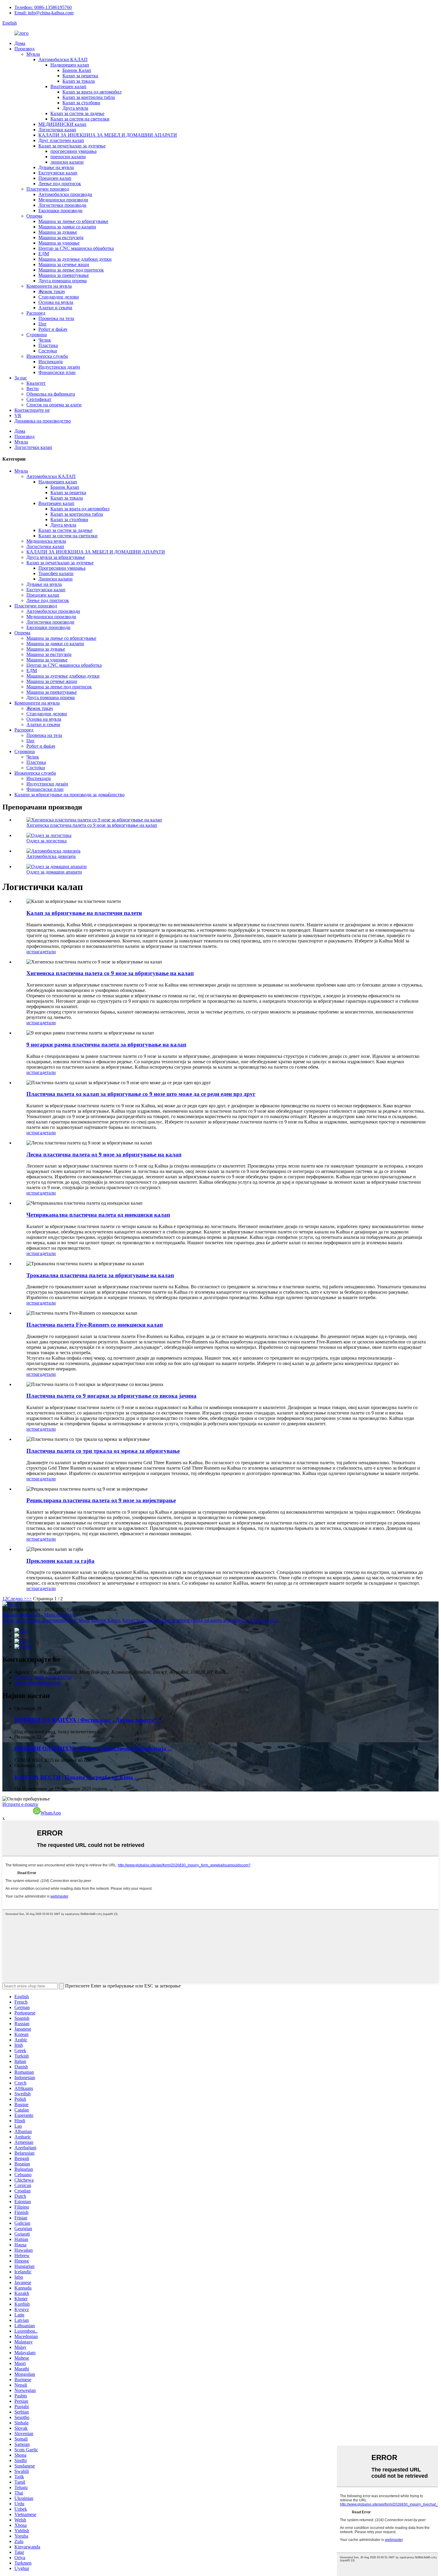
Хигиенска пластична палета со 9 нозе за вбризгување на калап (92, 825)
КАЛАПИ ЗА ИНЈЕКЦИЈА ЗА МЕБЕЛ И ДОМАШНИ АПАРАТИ (108, 135)
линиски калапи (67, 162)
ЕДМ (44, 254)
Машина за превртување (64, 275)
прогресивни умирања (73, 151)
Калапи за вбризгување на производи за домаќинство (69, 795)
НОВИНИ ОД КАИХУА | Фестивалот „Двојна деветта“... (88, 1720)
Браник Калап (77, 70)
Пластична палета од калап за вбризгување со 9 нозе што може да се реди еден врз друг (141, 1094)
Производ (24, 49)
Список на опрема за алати (54, 405)
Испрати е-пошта (20, 1804)
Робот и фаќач (53, 329)
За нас (21, 378)
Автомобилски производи (65, 194)
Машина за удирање (59, 243)
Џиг (43, 324)
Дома (20, 43)
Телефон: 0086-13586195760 (43, 7)
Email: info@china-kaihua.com (44, 13)
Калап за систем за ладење (77, 113)
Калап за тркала (79, 81)
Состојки (48, 351)
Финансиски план (57, 372)
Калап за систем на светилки (80, 119)
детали (49, 952)
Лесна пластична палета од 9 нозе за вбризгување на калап (104, 1154)
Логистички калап (57, 130)
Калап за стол (264, 1620)
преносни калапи (68, 157)
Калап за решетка (80, 76)
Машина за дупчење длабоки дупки (75, 259)
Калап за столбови (81, 103)
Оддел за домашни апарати (54, 872)
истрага (34, 952)
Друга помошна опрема (63, 281)
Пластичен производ (48, 189)
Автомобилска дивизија (51, 856)
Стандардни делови (59, 297)
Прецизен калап (55, 178)
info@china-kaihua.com (37, 1683)
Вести (33, 389)
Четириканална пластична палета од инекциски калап (98, 1215)
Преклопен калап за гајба (60, 1561)
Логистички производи (62, 205)
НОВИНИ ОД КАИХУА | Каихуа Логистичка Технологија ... (93, 1748)
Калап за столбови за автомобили (37, 1620)
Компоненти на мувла (49, 286)
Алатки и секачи (55, 308)
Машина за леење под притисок (71, 270)
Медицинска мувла (46, 541)
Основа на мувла (56, 302)
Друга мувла (75, 108)
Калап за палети (139, 1620)
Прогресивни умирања (62, 568)
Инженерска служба (47, 356)
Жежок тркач (52, 291)
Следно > (17, 1599)
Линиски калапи (55, 579)
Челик (45, 340)
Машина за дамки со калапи (67, 227)
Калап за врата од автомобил (92, 92)
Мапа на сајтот (59, 1615)
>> (29, 1599)
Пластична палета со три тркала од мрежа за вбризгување (103, 1451)
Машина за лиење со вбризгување (73, 221)
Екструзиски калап (58, 173)
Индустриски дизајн (59, 367)
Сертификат (39, 399)
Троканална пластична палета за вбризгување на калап (100, 1275)
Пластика (48, 345)
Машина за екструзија (61, 237)
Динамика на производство (43, 421)
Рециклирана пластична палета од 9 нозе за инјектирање (101, 1500)
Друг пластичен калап (61, 140)
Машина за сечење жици (64, 264)
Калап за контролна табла (89, 97)
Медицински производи (63, 200)
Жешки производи (21, 1615)
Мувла (33, 54)
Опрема (34, 216)
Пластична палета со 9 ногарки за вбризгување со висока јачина (111, 1396)
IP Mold (81, 1620)
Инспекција (51, 362)
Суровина (37, 335)
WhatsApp (51, 1813)
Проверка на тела (56, 318)
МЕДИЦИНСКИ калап (62, 124)
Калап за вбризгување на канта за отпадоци (203, 1620)
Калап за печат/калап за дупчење (72, 146)
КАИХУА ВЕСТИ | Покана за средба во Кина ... (77, 1777)
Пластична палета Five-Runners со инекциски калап (95, 1325)
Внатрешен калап (68, 86)
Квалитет (36, 383)
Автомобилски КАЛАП (63, 59)
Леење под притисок (60, 184)
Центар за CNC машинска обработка (76, 248)
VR (18, 415)
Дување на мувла (56, 167)
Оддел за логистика (46, 841)
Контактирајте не (32, 410)
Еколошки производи (60, 211)
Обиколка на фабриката (51, 394)
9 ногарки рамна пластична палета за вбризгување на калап (106, 1045)
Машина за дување (58, 232)
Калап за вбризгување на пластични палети (84, 913)
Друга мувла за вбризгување (56, 557)
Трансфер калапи (56, 573)
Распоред (36, 313)
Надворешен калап (70, 65)
